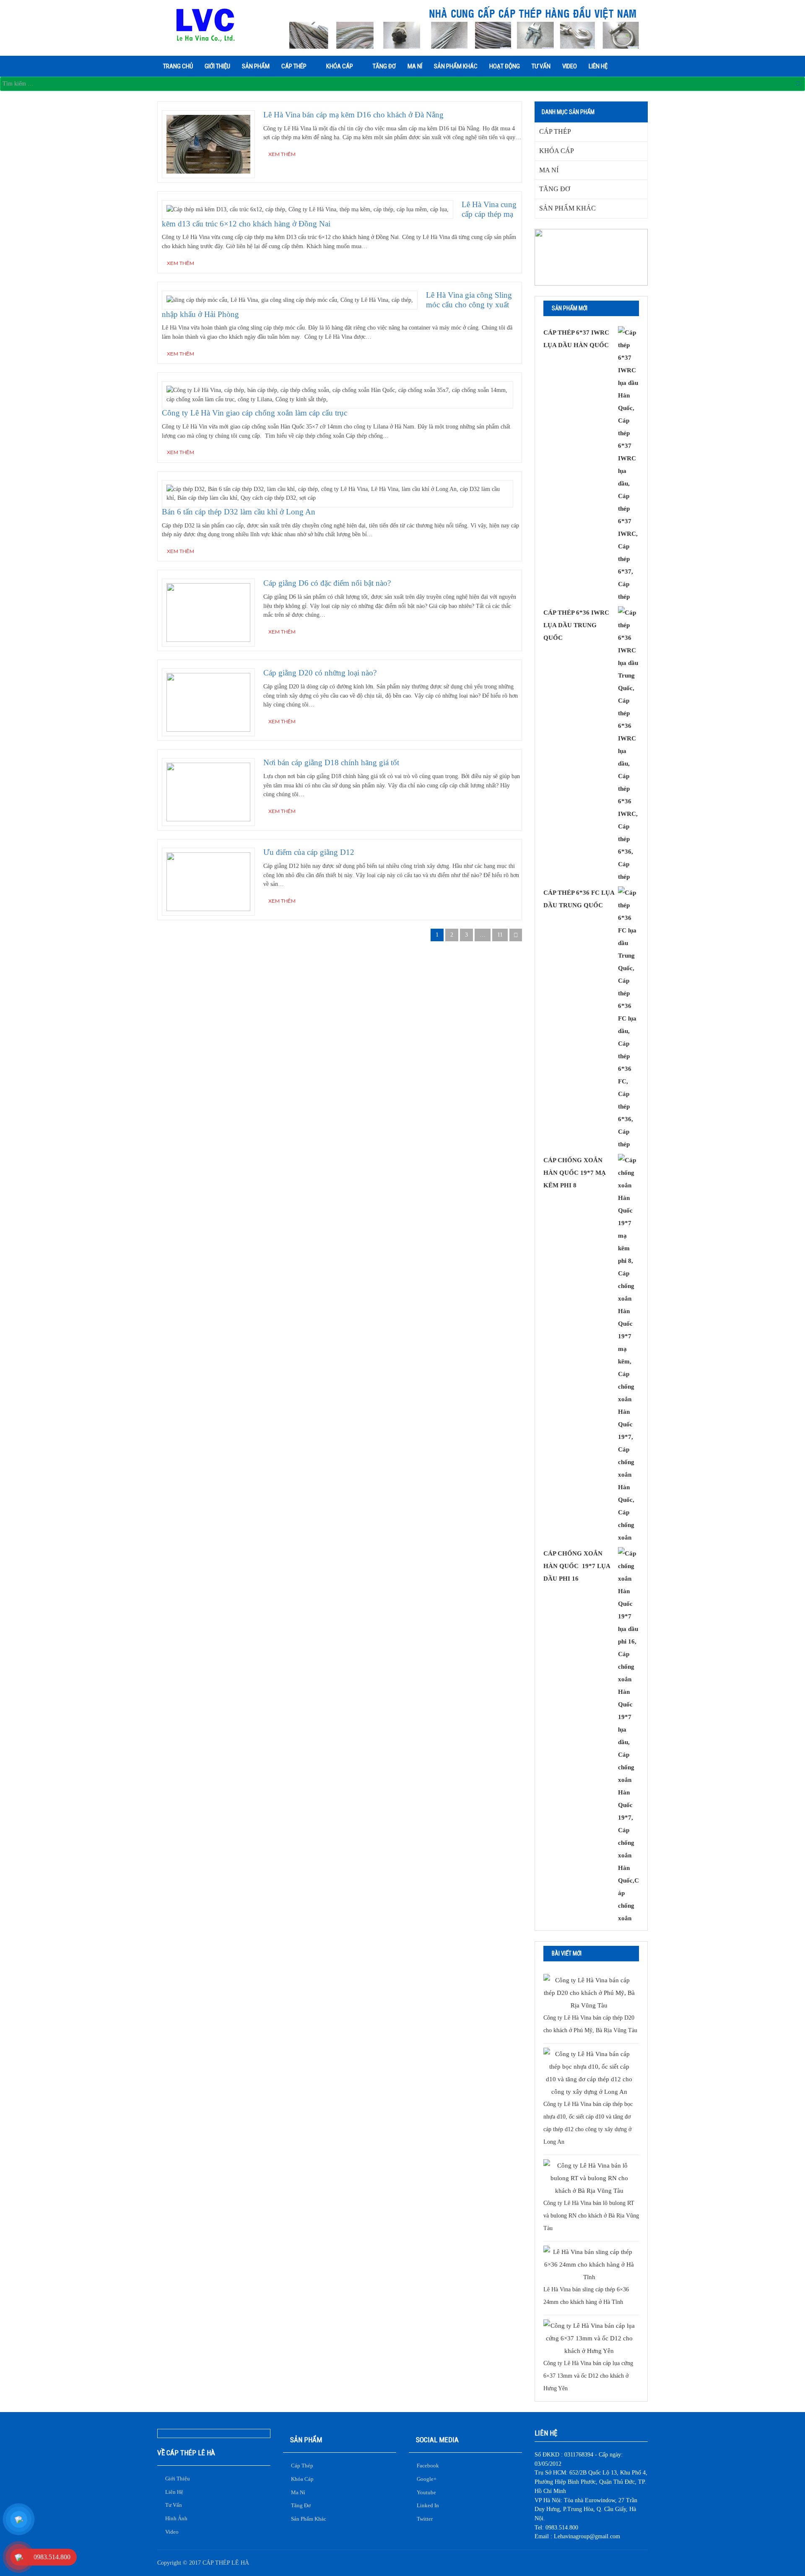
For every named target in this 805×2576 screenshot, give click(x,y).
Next (516, 935)
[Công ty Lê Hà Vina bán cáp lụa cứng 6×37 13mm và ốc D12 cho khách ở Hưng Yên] (589, 2338)
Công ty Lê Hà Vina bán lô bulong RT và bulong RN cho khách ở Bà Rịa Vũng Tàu (591, 2216)
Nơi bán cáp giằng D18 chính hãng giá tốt (331, 762)
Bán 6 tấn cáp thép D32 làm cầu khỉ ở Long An (239, 512)
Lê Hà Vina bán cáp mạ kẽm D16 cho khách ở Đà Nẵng (353, 115)
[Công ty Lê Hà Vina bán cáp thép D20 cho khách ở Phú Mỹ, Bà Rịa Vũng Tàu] (589, 1993)
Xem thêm (282, 154)
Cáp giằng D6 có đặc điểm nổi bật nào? (327, 583)
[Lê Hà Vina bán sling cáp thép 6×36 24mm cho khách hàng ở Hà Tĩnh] (589, 2264)
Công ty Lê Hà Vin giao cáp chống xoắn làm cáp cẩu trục (254, 413)
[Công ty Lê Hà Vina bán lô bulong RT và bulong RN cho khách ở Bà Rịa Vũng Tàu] (589, 2178)
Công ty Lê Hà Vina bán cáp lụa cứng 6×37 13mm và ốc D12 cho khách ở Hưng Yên (588, 2376)
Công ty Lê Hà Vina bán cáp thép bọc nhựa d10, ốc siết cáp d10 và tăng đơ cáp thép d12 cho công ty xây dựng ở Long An (588, 2123)
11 (500, 935)
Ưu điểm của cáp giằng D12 (309, 852)
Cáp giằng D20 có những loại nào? (320, 673)
